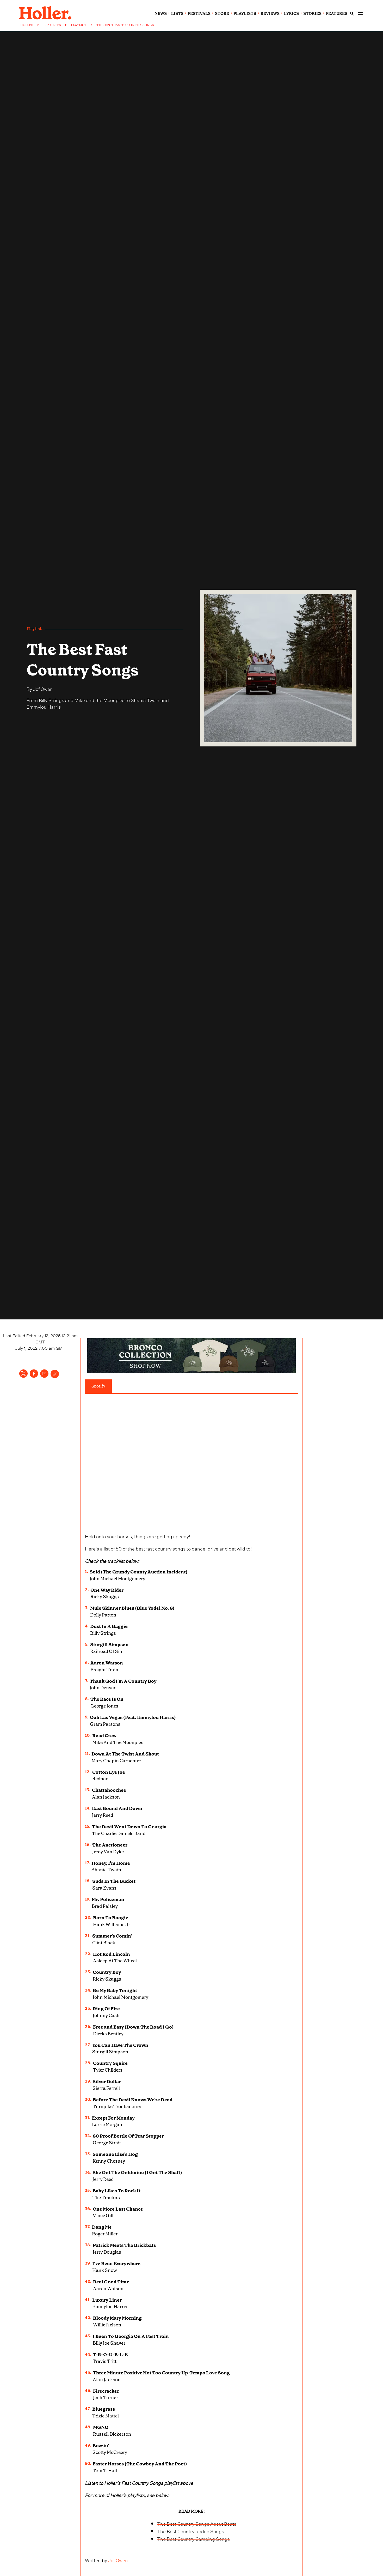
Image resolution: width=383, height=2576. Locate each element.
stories (312, 14)
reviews (270, 14)
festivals (199, 14)
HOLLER (27, 25)
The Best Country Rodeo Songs (191, 2531)
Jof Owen (43, 688)
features (337, 14)
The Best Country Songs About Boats (197, 2523)
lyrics (291, 14)
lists (177, 14)
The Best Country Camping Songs (193, 2538)
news (161, 14)
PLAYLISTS (52, 25)
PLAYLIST (79, 25)
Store (222, 14)
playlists (245, 14)
